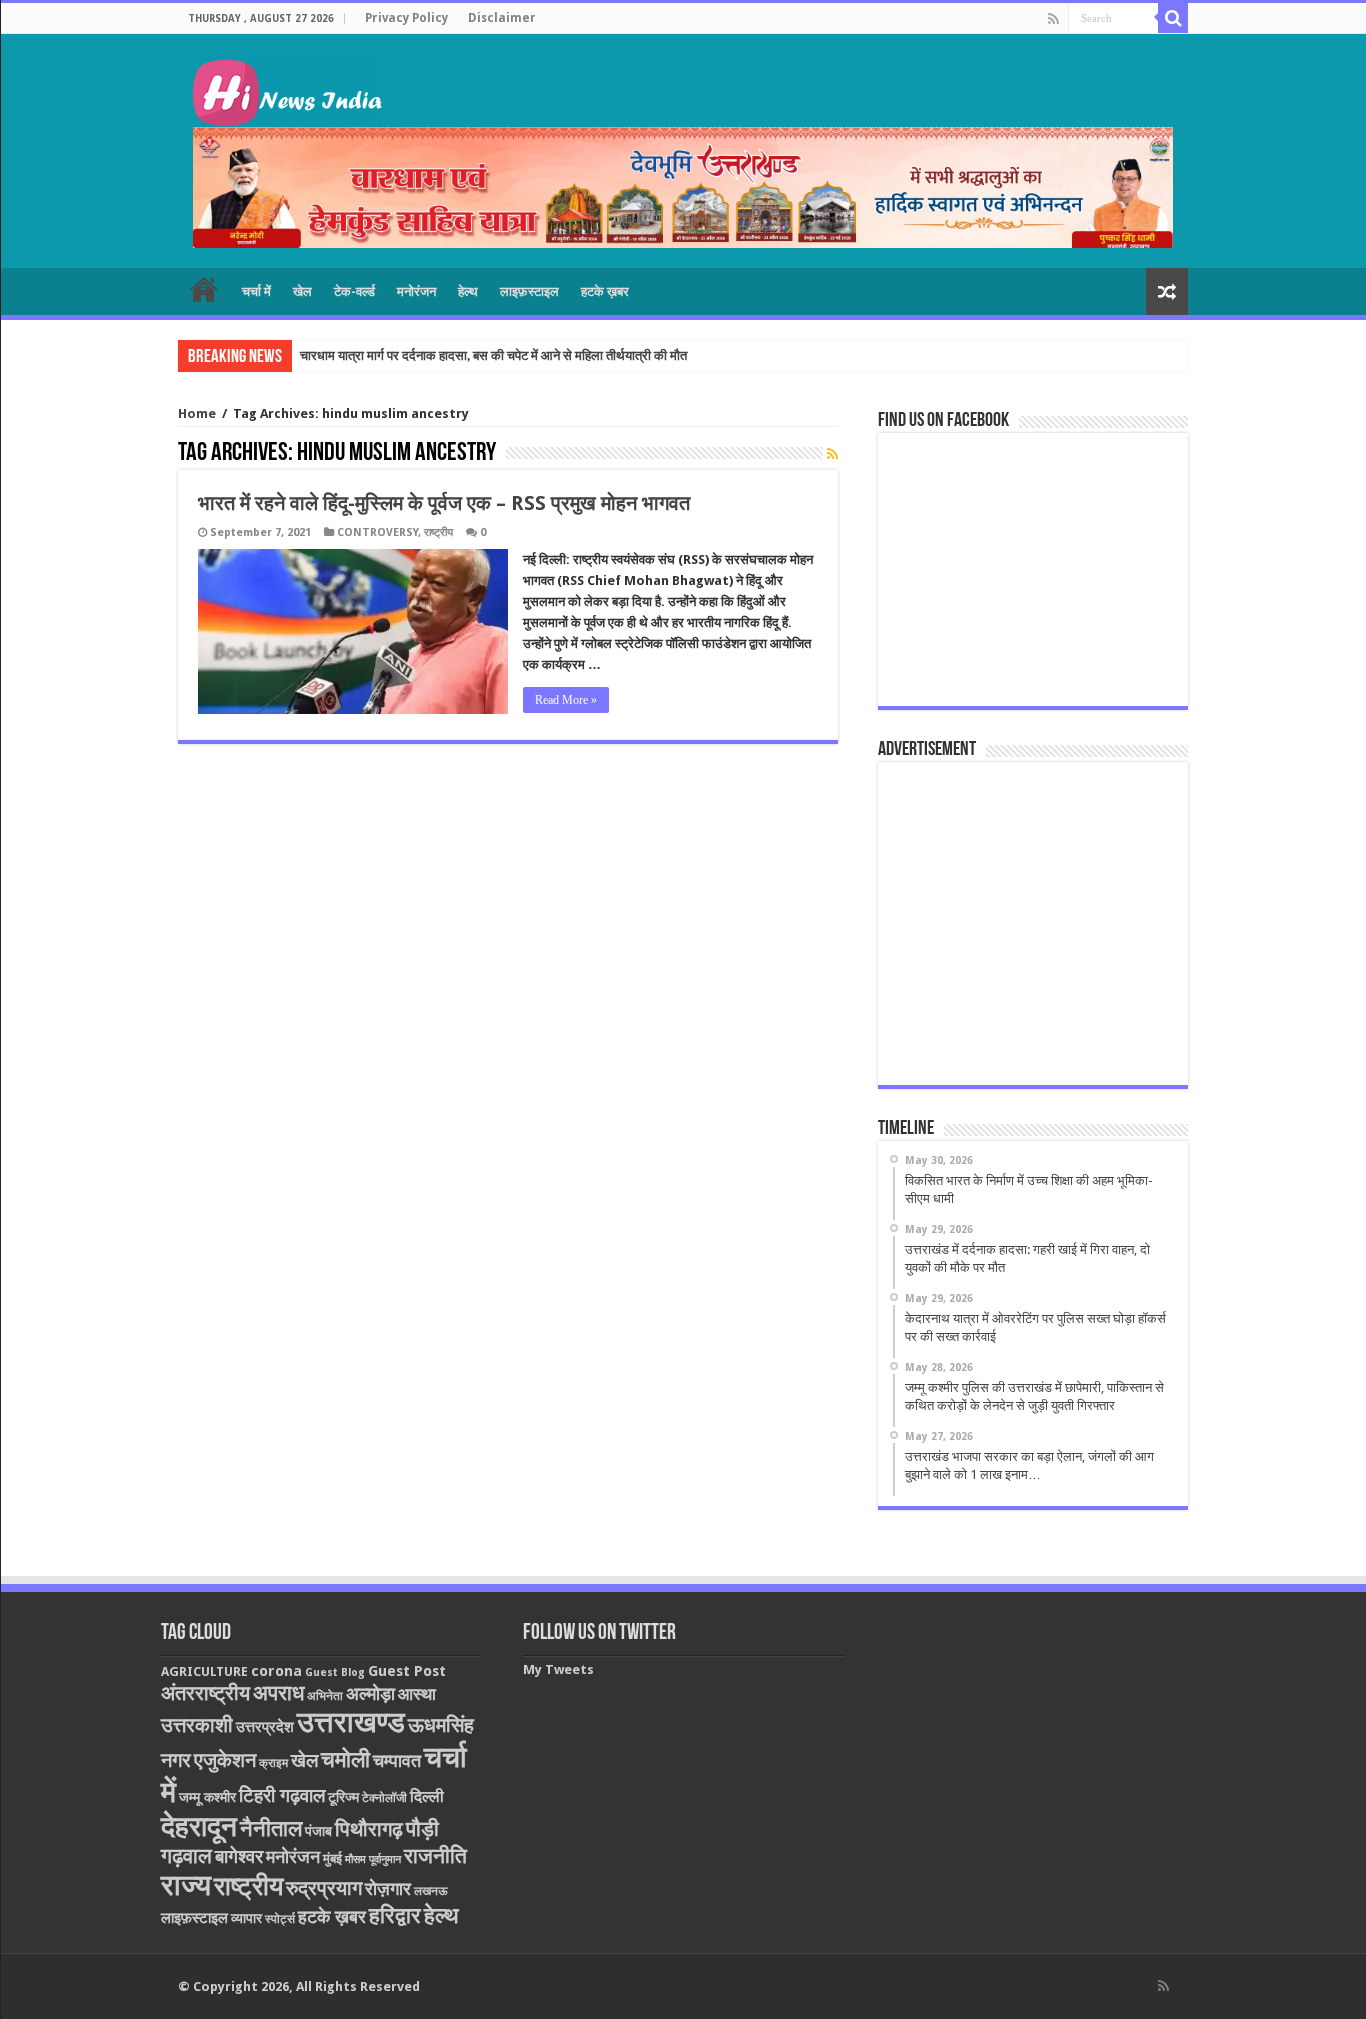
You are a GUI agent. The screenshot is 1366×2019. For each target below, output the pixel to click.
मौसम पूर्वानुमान (373, 1859)
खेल (302, 291)
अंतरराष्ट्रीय (205, 1693)
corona (276, 1671)
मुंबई (332, 1858)
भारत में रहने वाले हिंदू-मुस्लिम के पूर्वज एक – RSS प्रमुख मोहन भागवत (444, 503)
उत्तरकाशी (197, 1725)
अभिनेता (325, 1696)
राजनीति (435, 1856)
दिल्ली (427, 1797)
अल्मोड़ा (370, 1693)
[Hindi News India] (288, 87)
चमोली (345, 1759)
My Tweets (558, 1669)
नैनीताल (271, 1828)
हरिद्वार (395, 1915)
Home (197, 413)
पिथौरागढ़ (369, 1829)
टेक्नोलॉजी (384, 1798)
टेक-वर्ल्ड (354, 291)
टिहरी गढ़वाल (282, 1795)
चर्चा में (256, 291)
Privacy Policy (406, 18)
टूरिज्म (343, 1797)
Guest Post (407, 1671)
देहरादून (199, 1826)
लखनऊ (431, 1891)
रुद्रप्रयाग (324, 1888)
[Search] (1173, 18)
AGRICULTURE (204, 1671)
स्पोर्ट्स (280, 1919)
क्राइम (273, 1763)
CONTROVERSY (377, 532)
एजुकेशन (225, 1760)
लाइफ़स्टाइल (529, 291)
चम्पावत (397, 1760)
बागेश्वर (239, 1856)
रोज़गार (388, 1888)
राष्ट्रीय (438, 532)
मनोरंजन (416, 291)
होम (204, 289)
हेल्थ (468, 291)
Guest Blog (335, 1672)
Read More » (566, 700)
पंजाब (318, 1831)
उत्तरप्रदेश (265, 1727)
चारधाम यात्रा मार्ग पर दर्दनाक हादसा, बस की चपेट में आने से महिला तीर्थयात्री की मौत (493, 355)
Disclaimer (502, 18)
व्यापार (246, 1918)
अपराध (278, 1692)
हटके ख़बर (605, 291)
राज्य (186, 1885)
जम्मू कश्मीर (207, 1797)
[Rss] (1053, 19)
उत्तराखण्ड (351, 1722)
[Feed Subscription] (832, 454)
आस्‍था (417, 1694)
